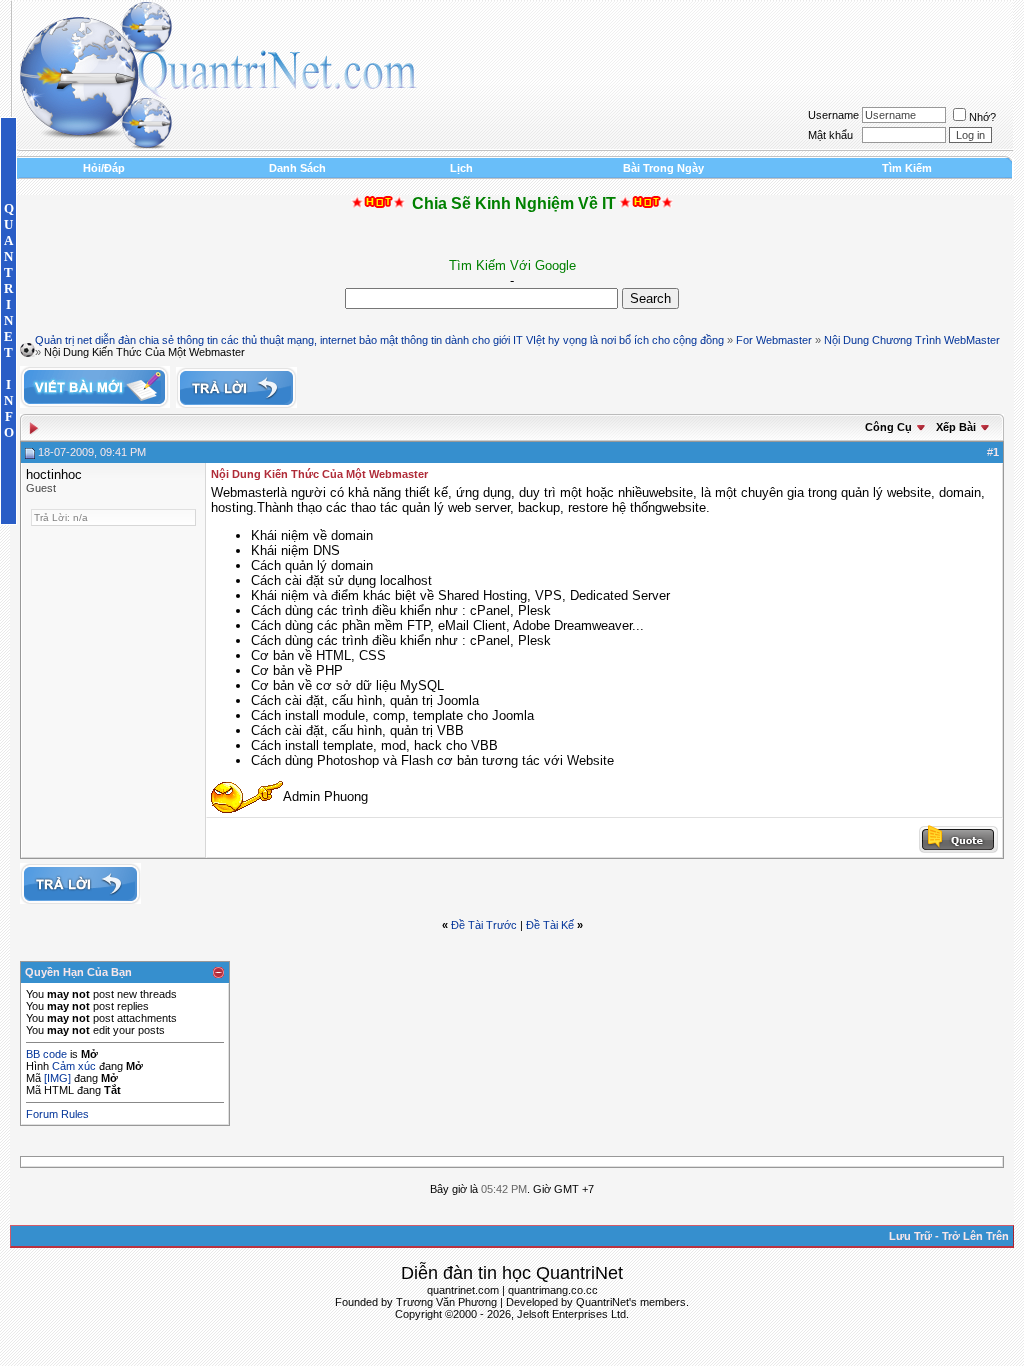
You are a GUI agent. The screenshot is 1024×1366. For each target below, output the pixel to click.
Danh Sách (297, 168)
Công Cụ (888, 427)
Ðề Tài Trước (484, 925)
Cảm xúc (74, 1066)
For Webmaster (774, 340)
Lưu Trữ (910, 1236)
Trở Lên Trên (975, 1236)
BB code (46, 1054)
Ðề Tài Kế (550, 925)
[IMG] (57, 1078)
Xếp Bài (956, 427)
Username (833, 115)
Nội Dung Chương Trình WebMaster (912, 340)
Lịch (461, 168)
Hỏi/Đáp (104, 168)
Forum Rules (57, 1114)
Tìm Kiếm (907, 168)
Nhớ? (982, 117)
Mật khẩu (830, 135)
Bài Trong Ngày (663, 168)
